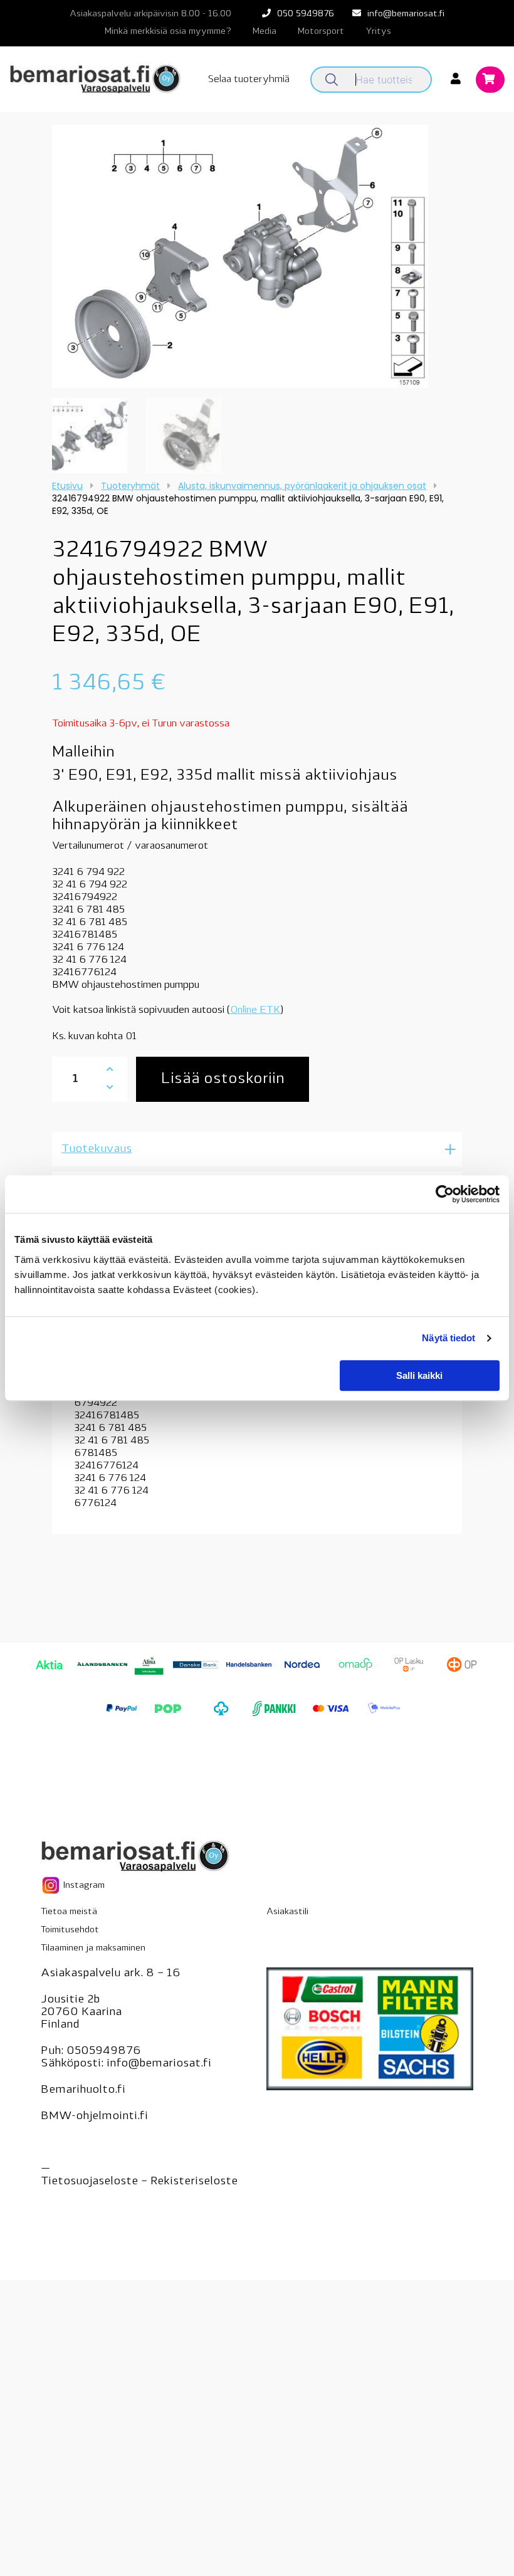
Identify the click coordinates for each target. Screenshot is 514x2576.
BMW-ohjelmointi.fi (94, 2117)
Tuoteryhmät (130, 486)
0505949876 (104, 2051)
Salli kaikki (419, 1375)
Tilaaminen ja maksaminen (93, 1948)
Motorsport (321, 32)
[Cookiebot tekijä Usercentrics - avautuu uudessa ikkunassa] (445, 1194)
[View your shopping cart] (490, 80)
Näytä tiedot (448, 1338)
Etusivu (67, 486)
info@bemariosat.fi (406, 14)
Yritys (378, 32)
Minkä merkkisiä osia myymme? (168, 32)
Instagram (83, 1886)
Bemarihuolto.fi (83, 2090)
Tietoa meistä (69, 1912)
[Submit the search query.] (332, 80)
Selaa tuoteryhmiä (249, 80)
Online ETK (255, 1010)
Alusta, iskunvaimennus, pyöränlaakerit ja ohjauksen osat (302, 486)
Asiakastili (287, 1912)
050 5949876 (306, 14)
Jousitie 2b (70, 2000)
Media (265, 32)
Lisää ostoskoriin (223, 1079)
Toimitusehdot (70, 1930)
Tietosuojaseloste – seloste (139, 2182)
